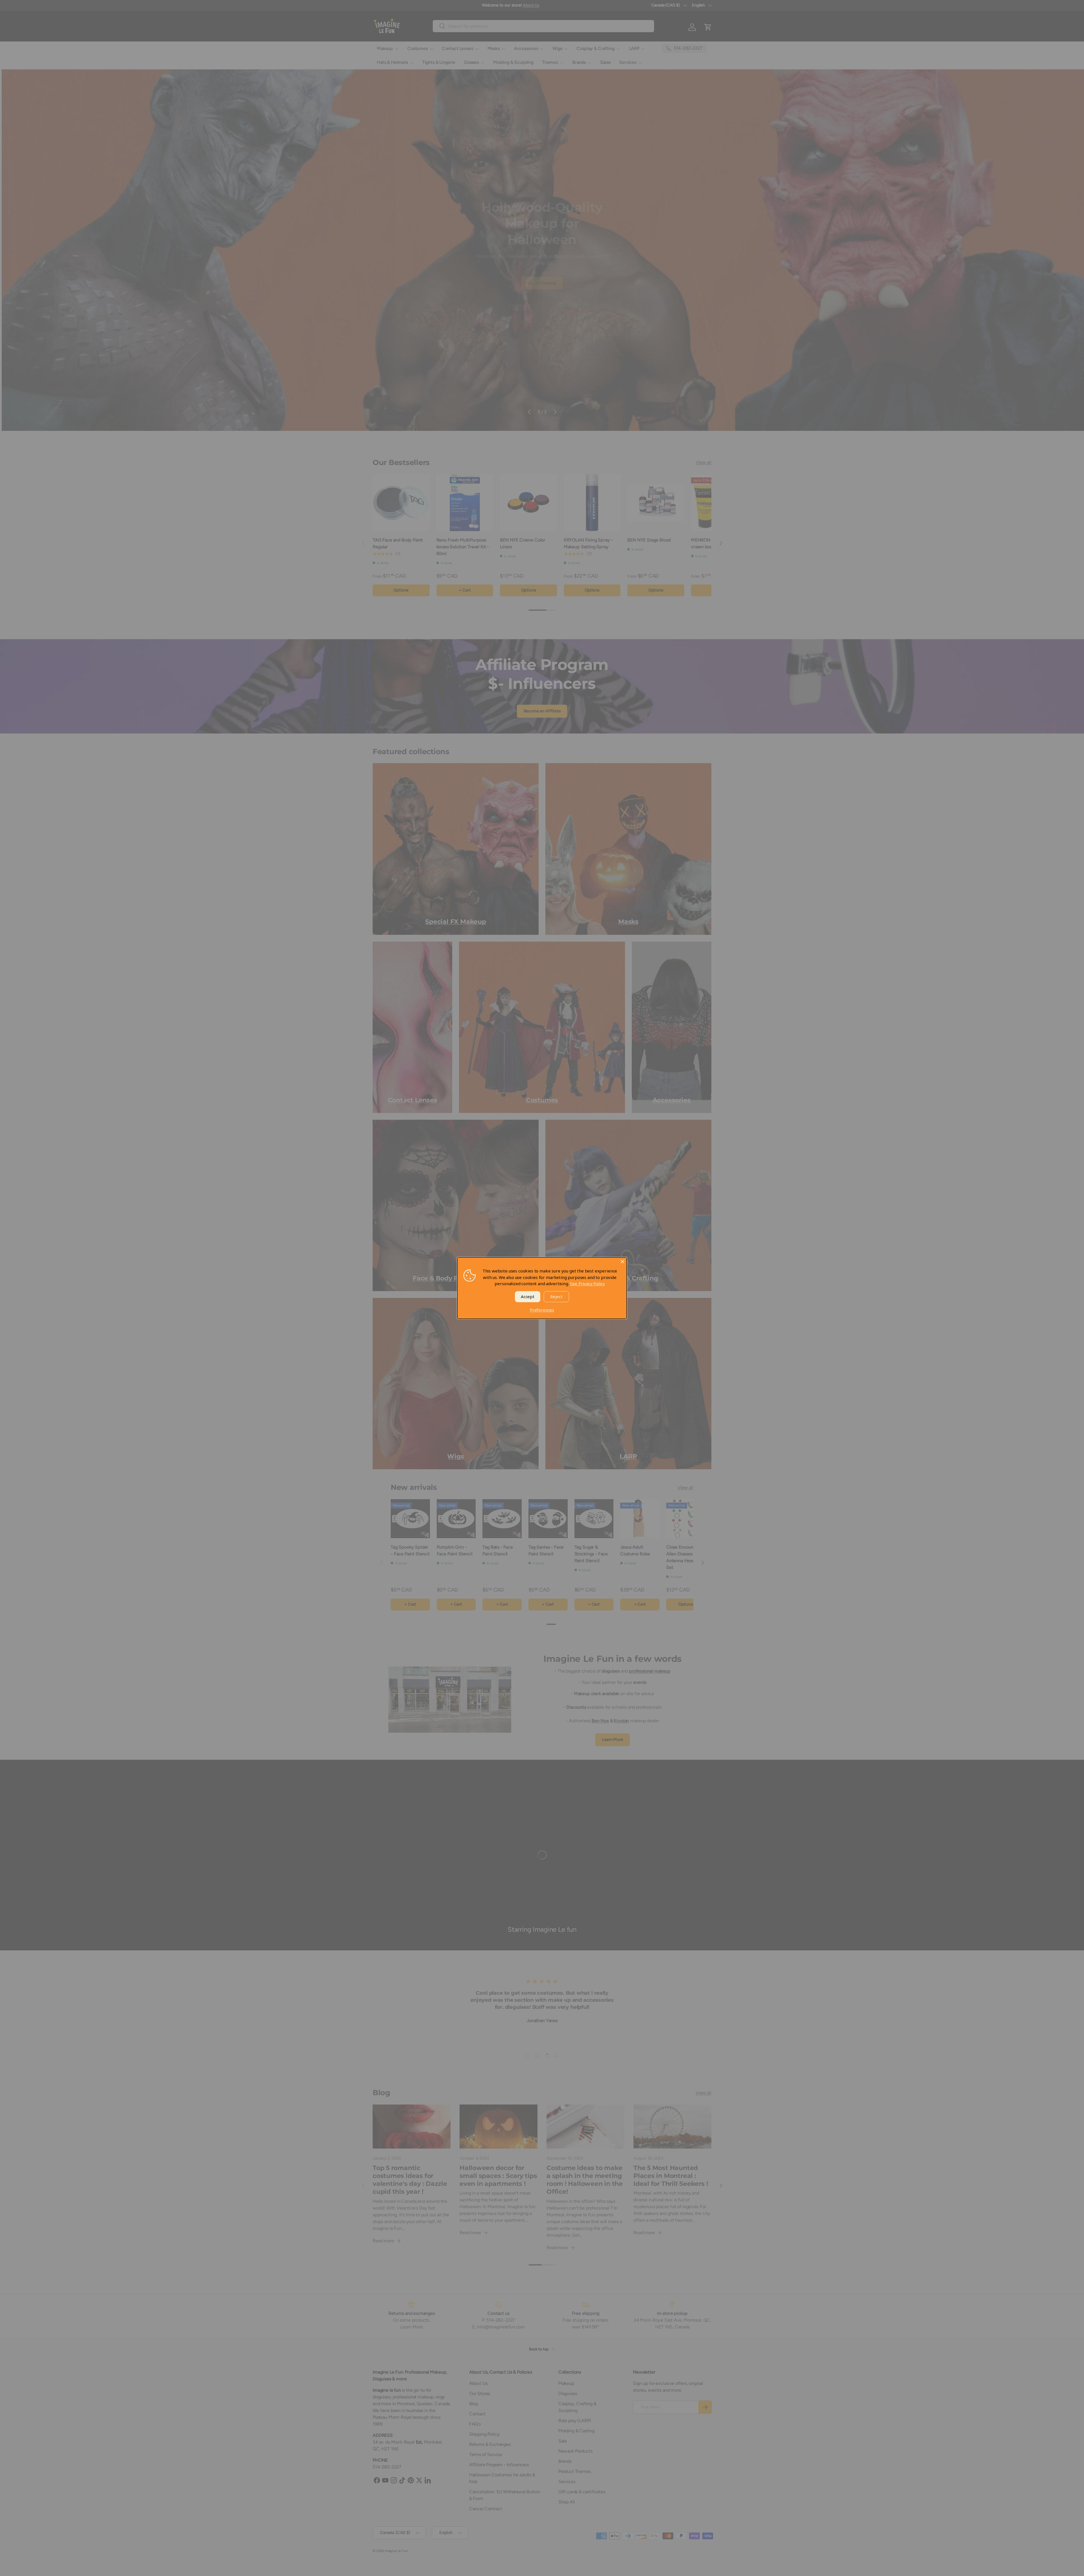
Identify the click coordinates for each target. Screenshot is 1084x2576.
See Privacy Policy (587, 1283)
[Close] (622, 1261)
